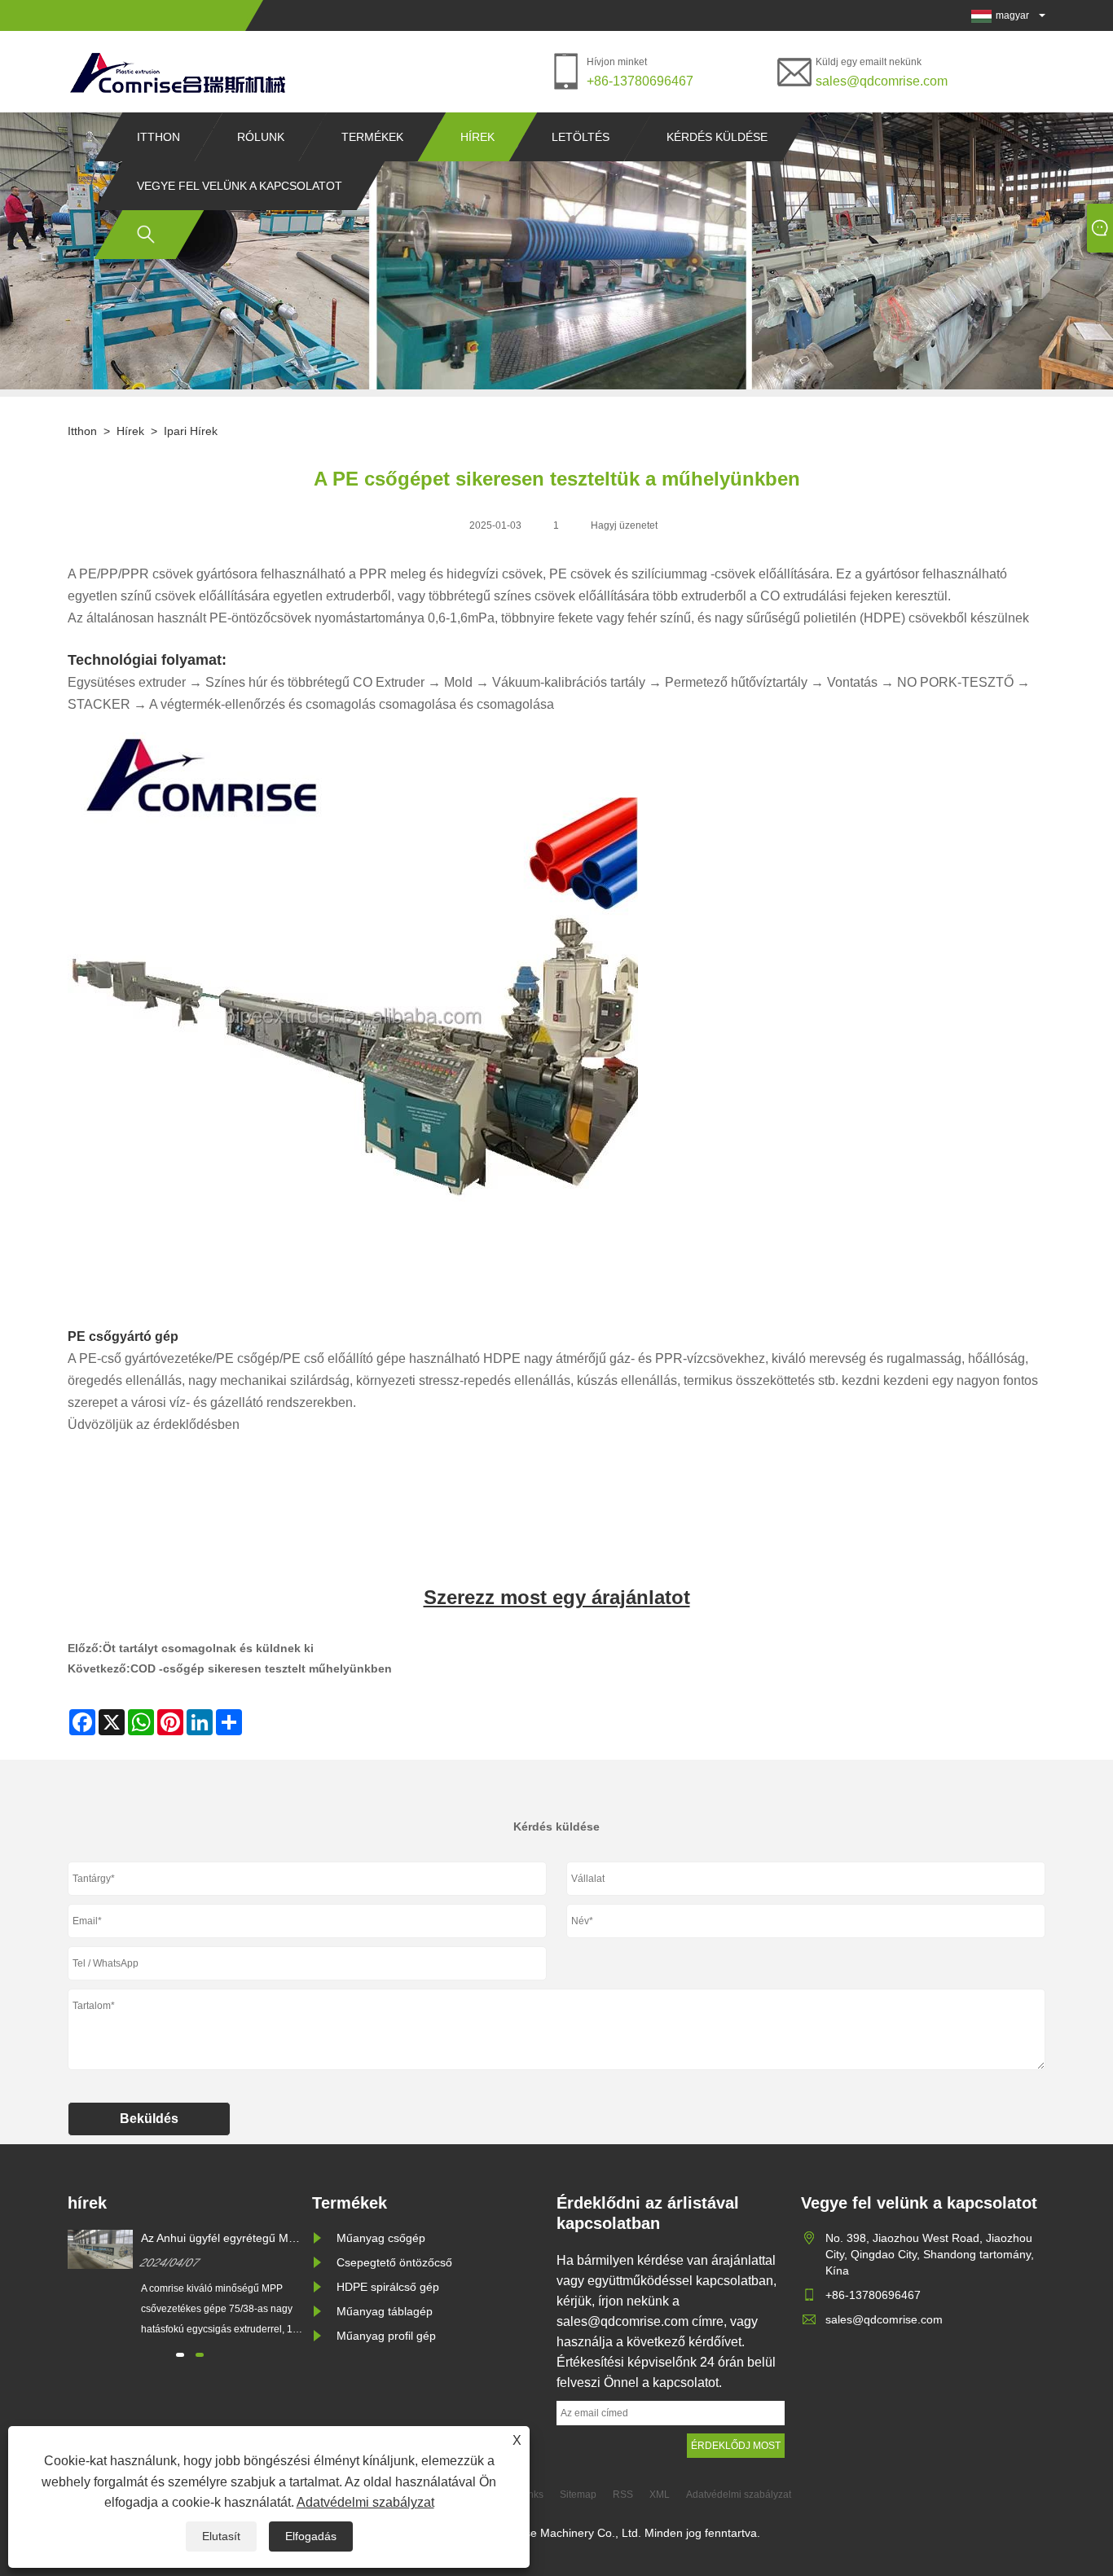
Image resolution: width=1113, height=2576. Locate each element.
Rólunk (261, 137)
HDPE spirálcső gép (388, 2287)
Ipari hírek (191, 431)
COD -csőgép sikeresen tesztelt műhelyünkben (261, 1668)
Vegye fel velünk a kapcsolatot (240, 186)
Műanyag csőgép (381, 2238)
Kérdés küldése (717, 137)
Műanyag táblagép (385, 2311)
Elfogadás (311, 2536)
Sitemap (578, 2495)
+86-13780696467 (640, 81)
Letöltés (581, 137)
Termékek (372, 137)
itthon (158, 137)
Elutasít (221, 2536)
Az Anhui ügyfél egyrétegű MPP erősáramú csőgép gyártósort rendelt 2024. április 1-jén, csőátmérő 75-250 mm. (222, 2239)
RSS (623, 2495)
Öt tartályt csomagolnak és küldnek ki (208, 1648)
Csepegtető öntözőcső (394, 2262)
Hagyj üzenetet (624, 525)
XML (660, 2495)
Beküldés (149, 2119)
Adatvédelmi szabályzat (365, 2502)
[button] (180, 2355)
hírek (477, 137)
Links (532, 2495)
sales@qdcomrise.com (882, 81)
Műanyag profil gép (386, 2336)
